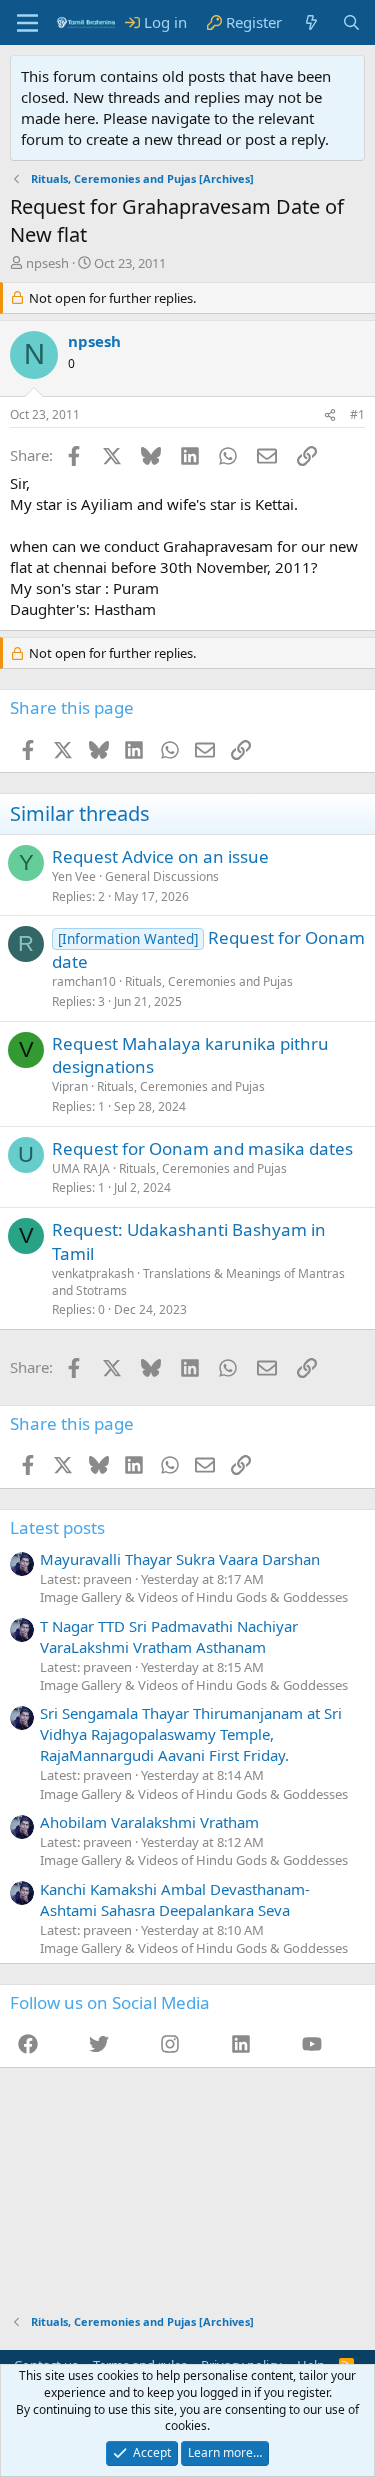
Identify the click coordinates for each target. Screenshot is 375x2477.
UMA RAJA (81, 1168)
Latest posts (57, 1527)
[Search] (351, 22)
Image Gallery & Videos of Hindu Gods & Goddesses (194, 1597)
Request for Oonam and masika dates (202, 1148)
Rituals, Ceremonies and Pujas (209, 981)
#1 (357, 414)
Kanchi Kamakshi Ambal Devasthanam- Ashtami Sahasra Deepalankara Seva (175, 1899)
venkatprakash (93, 1273)
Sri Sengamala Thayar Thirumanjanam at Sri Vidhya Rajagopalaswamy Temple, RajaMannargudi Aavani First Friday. (191, 1734)
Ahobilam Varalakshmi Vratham (149, 1822)
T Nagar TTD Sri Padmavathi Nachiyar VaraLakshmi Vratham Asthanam (169, 1636)
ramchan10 (84, 981)
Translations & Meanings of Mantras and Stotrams (198, 1282)
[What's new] (311, 22)
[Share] (330, 415)
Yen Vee (74, 876)
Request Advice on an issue (160, 856)
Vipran (70, 1086)
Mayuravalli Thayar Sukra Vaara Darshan (180, 1559)
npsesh (47, 263)
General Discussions (162, 876)
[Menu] (27, 23)
